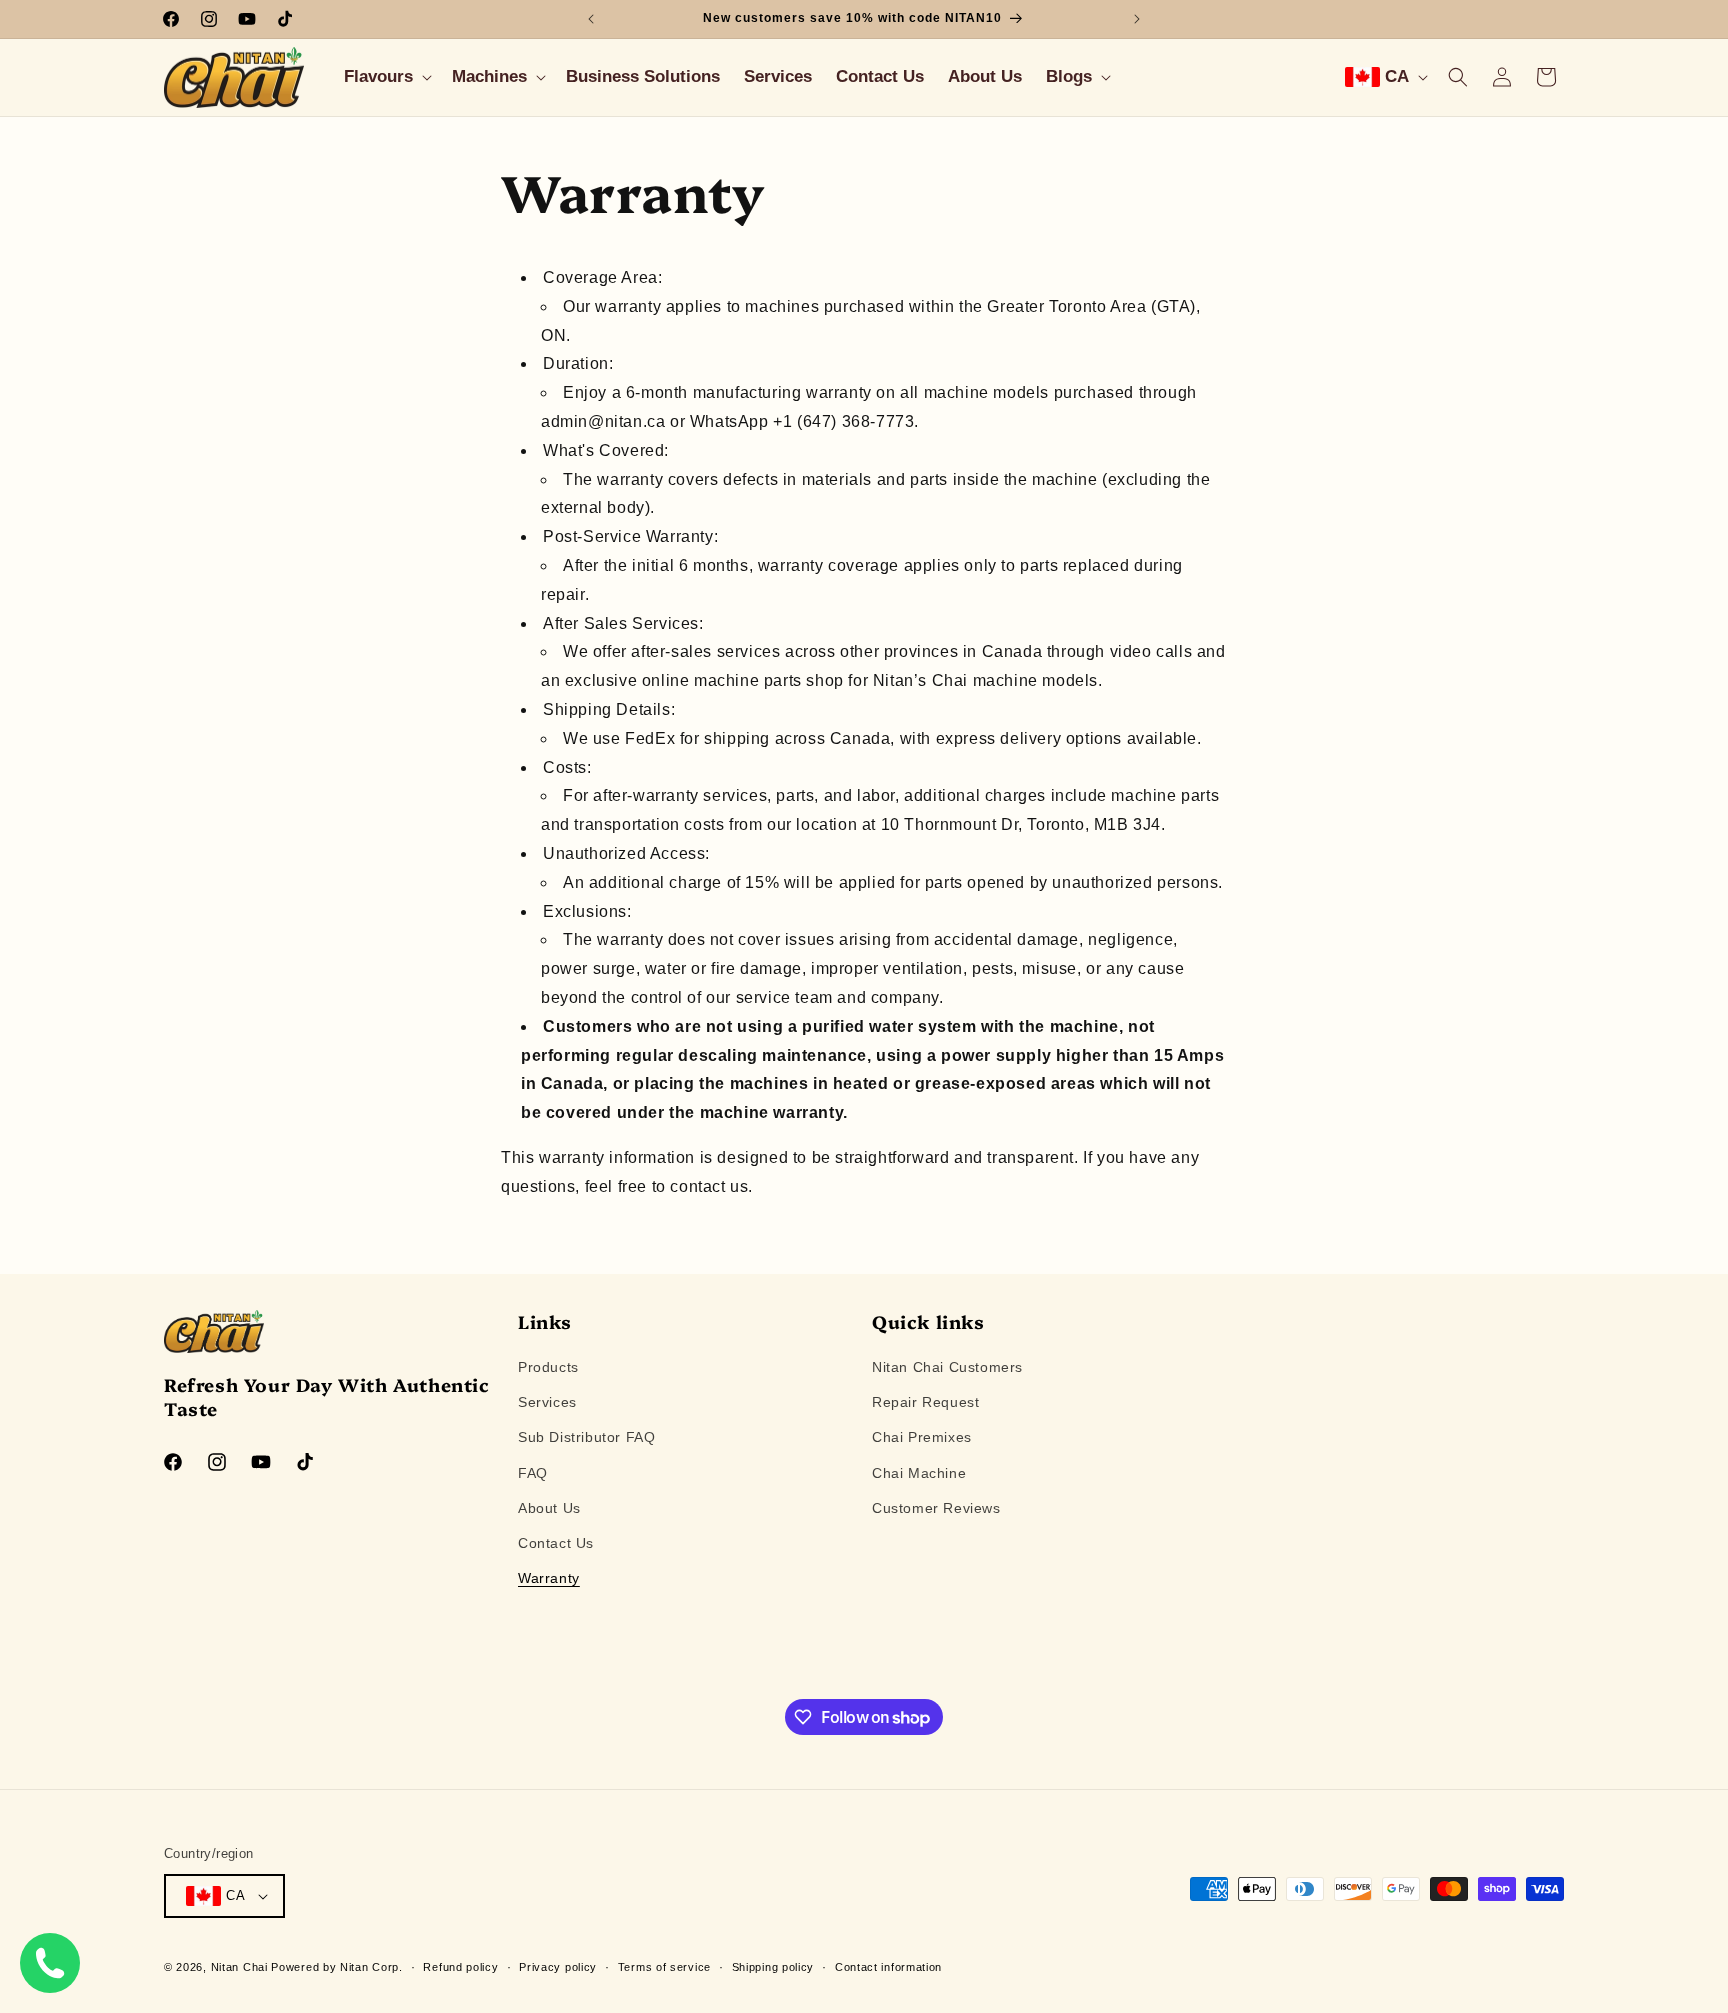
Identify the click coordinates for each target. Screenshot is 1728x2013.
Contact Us (556, 1543)
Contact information (888, 1967)
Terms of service (664, 1967)
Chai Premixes (922, 1437)
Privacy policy (558, 1967)
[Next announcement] (1137, 19)
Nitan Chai (239, 1967)
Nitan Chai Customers (947, 1367)
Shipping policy (773, 1967)
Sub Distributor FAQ (586, 1437)
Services (547, 1402)
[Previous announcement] (591, 19)
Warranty (549, 1578)
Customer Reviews (936, 1508)
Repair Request (925, 1402)
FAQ (533, 1473)
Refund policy (460, 1967)
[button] (386, 77)
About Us (549, 1508)
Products (548, 1367)
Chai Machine (919, 1473)
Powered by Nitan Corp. (336, 1967)
